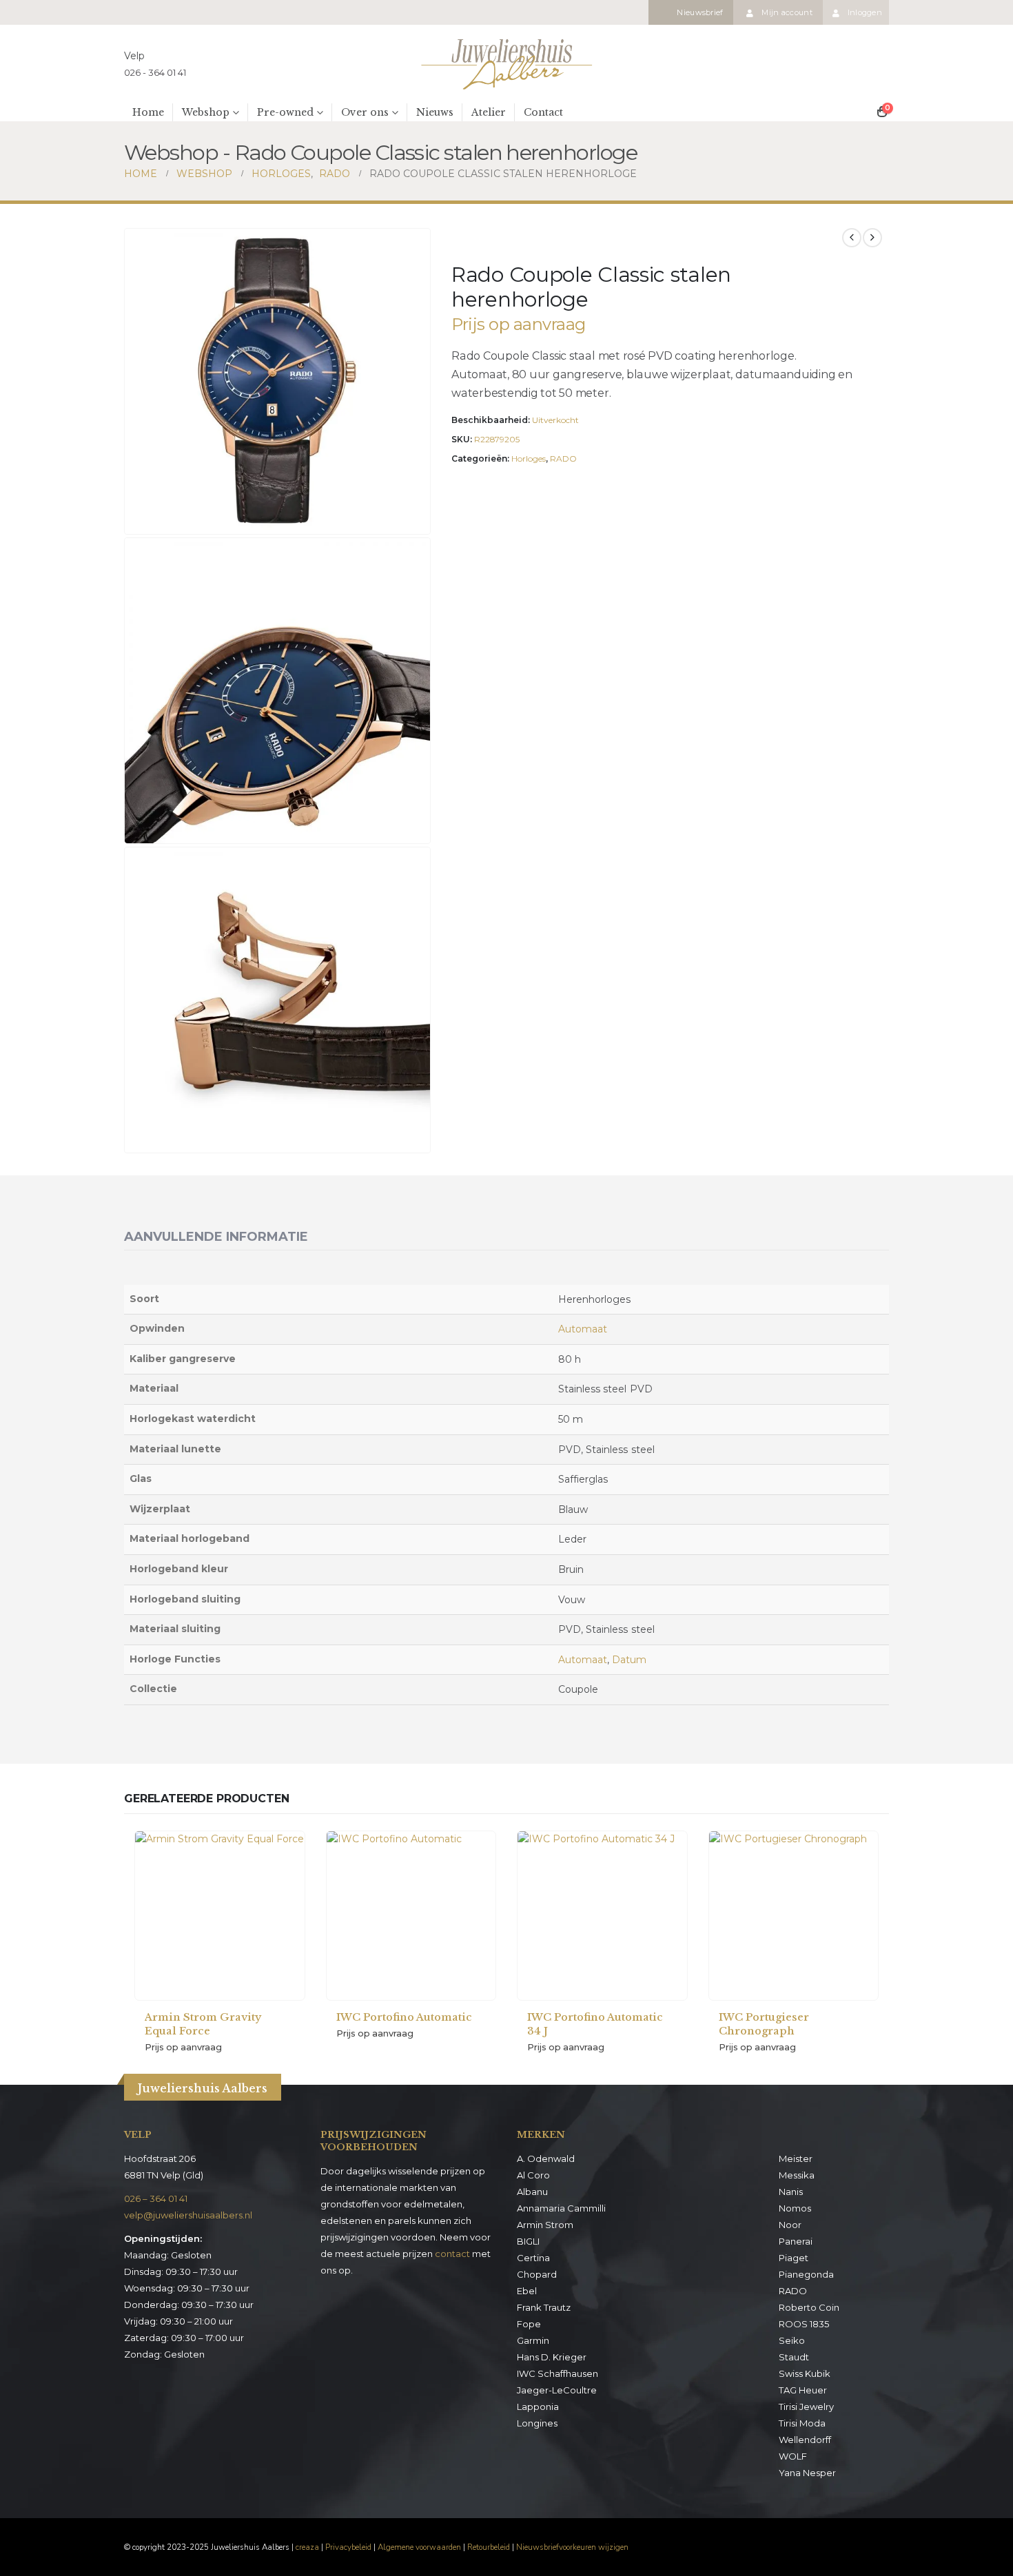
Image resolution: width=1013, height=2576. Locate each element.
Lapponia (538, 2407)
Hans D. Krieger (552, 2357)
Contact (543, 112)
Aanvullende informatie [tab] (216, 1237)
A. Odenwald (546, 2158)
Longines (537, 2423)
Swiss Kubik (805, 2373)
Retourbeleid (489, 2547)
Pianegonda (806, 2274)
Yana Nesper (807, 2473)
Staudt (794, 2357)
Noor (790, 2225)
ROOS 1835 (804, 2324)
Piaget (794, 2258)
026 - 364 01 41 (155, 72)
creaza (307, 2547)
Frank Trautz (544, 2307)
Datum (629, 1660)
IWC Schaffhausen (557, 2373)
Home (148, 112)
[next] (872, 238)
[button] (417, 521)
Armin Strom (545, 2225)
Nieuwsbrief (700, 12)
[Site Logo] (506, 64)
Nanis (791, 2192)
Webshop (206, 112)
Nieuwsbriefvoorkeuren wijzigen (572, 2547)
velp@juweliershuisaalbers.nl (188, 2215)
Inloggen (865, 12)
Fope (529, 2324)
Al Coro (533, 2175)
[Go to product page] (220, 1916)
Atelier (489, 112)
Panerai (796, 2241)
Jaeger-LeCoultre (557, 2390)
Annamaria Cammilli (561, 2208)
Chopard (537, 2274)
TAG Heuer (803, 2390)
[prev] (852, 238)
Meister (796, 2158)
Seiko (792, 2340)
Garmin (533, 2340)
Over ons (365, 112)
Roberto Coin (809, 2307)
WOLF (793, 2456)
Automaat (583, 1329)
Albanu (532, 2192)
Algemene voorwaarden (419, 2547)
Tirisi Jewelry (806, 2407)
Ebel (527, 2291)
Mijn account (787, 12)
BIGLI (528, 2241)
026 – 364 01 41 (156, 2198)
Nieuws (435, 112)
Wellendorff (805, 2440)
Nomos (795, 2208)
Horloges (529, 458)
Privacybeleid (348, 2547)
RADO (563, 458)
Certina (533, 2258)
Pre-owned (285, 112)
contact (452, 2254)
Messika (797, 2175)
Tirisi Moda (802, 2423)
